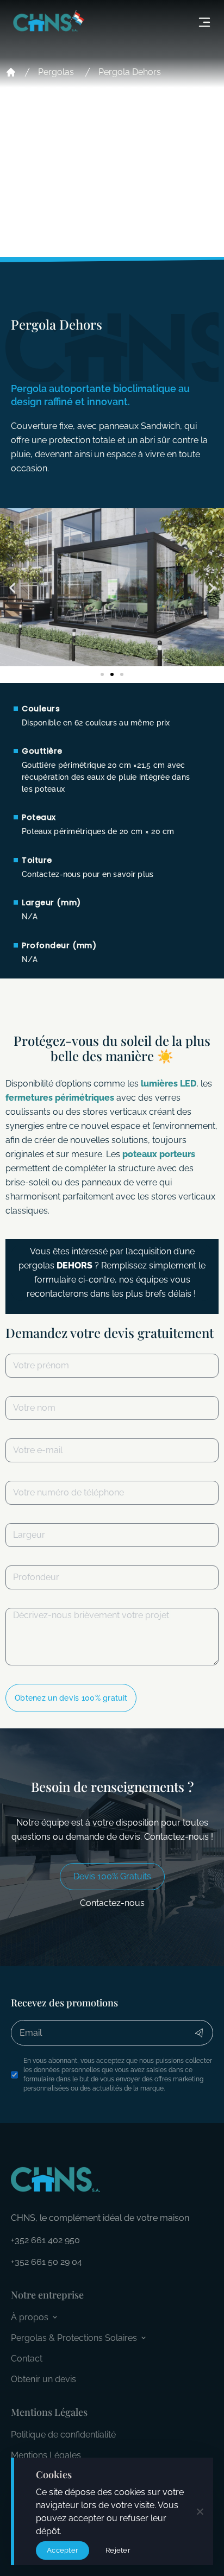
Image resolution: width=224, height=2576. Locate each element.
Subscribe (199, 2033)
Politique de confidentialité (63, 2435)
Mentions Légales (46, 2455)
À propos (30, 2317)
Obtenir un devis (43, 2379)
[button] (12, 588)
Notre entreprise (47, 2295)
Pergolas (56, 72)
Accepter (63, 2550)
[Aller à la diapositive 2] (112, 674)
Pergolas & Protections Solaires (74, 2338)
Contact (27, 2359)
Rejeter (118, 2550)
